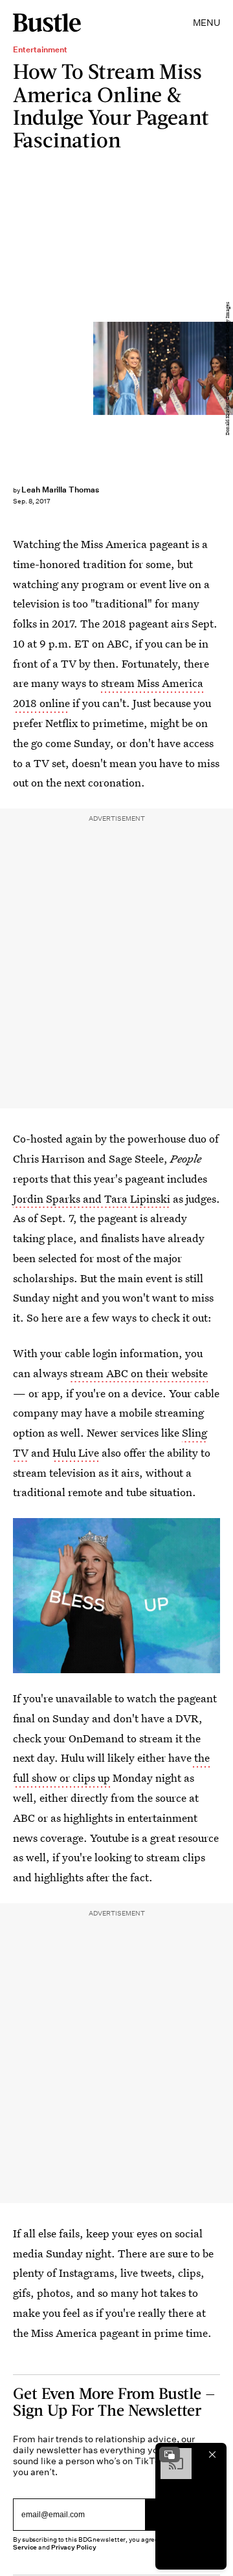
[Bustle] (47, 23)
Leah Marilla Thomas (60, 490)
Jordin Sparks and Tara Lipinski (92, 1198)
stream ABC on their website (139, 1373)
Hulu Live (76, 1452)
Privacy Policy (74, 2547)
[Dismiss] (212, 2455)
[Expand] (170, 2455)
